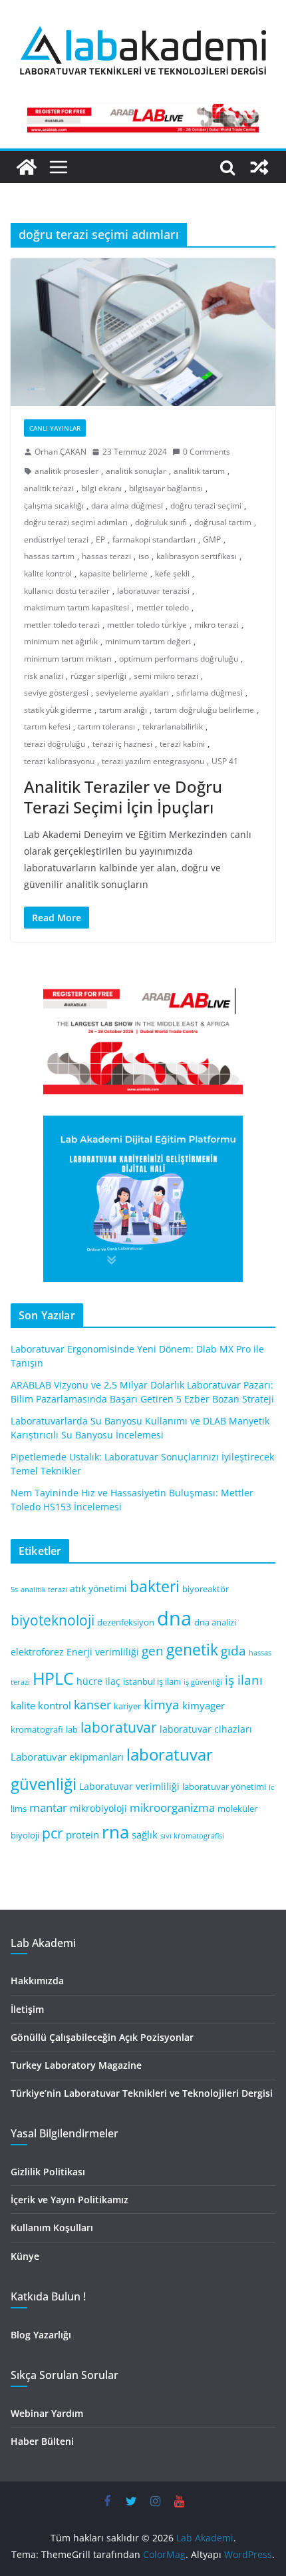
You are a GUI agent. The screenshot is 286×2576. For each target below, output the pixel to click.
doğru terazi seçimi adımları (76, 522)
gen (153, 1650)
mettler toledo (163, 607)
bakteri (155, 1587)
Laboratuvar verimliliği (129, 1786)
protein (82, 1834)
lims (19, 1809)
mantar (48, 1808)
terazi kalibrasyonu (59, 761)
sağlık (145, 1834)
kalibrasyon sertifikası (197, 556)
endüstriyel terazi (56, 539)
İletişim (27, 2009)
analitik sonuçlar (136, 471)
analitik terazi (49, 488)
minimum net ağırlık (61, 641)
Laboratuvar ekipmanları (67, 1757)
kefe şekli (172, 573)
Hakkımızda (37, 1981)
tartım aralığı (123, 710)
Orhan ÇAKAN (61, 452)
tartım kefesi (47, 727)
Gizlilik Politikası (48, 2172)
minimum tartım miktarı (68, 659)
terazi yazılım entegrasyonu (153, 761)
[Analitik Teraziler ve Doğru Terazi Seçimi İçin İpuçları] (143, 332)
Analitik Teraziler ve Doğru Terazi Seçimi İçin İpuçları (123, 797)
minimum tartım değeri (148, 641)
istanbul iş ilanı (152, 1682)
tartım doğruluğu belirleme (204, 710)
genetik (192, 1649)
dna (174, 1618)
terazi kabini (182, 744)
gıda (233, 1650)
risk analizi (44, 676)
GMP (212, 539)
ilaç (113, 1681)
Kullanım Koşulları (52, 2228)
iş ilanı (244, 1680)
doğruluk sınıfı (161, 522)
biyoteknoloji (53, 1620)
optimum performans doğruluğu (179, 659)
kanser (92, 1705)
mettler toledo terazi (62, 625)
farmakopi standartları (154, 539)
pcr (53, 1833)
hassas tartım (49, 556)
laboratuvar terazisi (153, 591)
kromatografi (37, 1730)
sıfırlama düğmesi (210, 693)
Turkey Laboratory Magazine (76, 2065)
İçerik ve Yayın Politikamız (70, 2200)
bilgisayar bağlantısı (166, 488)
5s (14, 1590)
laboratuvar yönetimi (224, 1787)
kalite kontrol (48, 573)
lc (271, 1787)
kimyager (204, 1705)
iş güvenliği (203, 1682)
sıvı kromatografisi (192, 1836)
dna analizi (215, 1622)
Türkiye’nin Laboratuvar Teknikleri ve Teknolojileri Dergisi (142, 2093)
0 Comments (207, 452)
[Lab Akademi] (27, 167)
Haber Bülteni (42, 2441)
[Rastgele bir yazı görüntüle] (259, 167)
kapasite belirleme (113, 573)
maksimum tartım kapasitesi (76, 607)
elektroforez (37, 1652)
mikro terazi (216, 625)
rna (115, 1832)
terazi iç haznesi (122, 744)
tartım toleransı (106, 727)
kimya (162, 1704)
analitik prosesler (67, 471)
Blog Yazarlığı (41, 2335)
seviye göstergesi (56, 693)
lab (72, 1730)
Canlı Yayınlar (55, 428)
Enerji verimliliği (103, 1652)
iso (144, 556)
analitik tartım (199, 471)
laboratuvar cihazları (206, 1729)
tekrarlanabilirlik (173, 727)
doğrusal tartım (223, 522)
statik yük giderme (58, 710)
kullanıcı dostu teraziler (67, 591)
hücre (89, 1681)
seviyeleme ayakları (132, 693)
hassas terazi (106, 556)
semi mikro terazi (166, 676)
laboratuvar (119, 1727)
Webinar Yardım (47, 2413)
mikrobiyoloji (98, 1808)
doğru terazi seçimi (206, 506)
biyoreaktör (206, 1589)
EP (100, 539)
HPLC (53, 1678)
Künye (25, 2256)
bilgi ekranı (101, 488)
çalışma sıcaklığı (54, 506)
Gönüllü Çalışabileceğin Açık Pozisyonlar (102, 2037)
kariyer (127, 1706)
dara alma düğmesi (127, 506)
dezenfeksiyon (126, 1622)
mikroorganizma (172, 1808)
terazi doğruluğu (55, 744)
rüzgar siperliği (98, 676)
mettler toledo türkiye (147, 625)
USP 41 (225, 761)
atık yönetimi (98, 1589)
